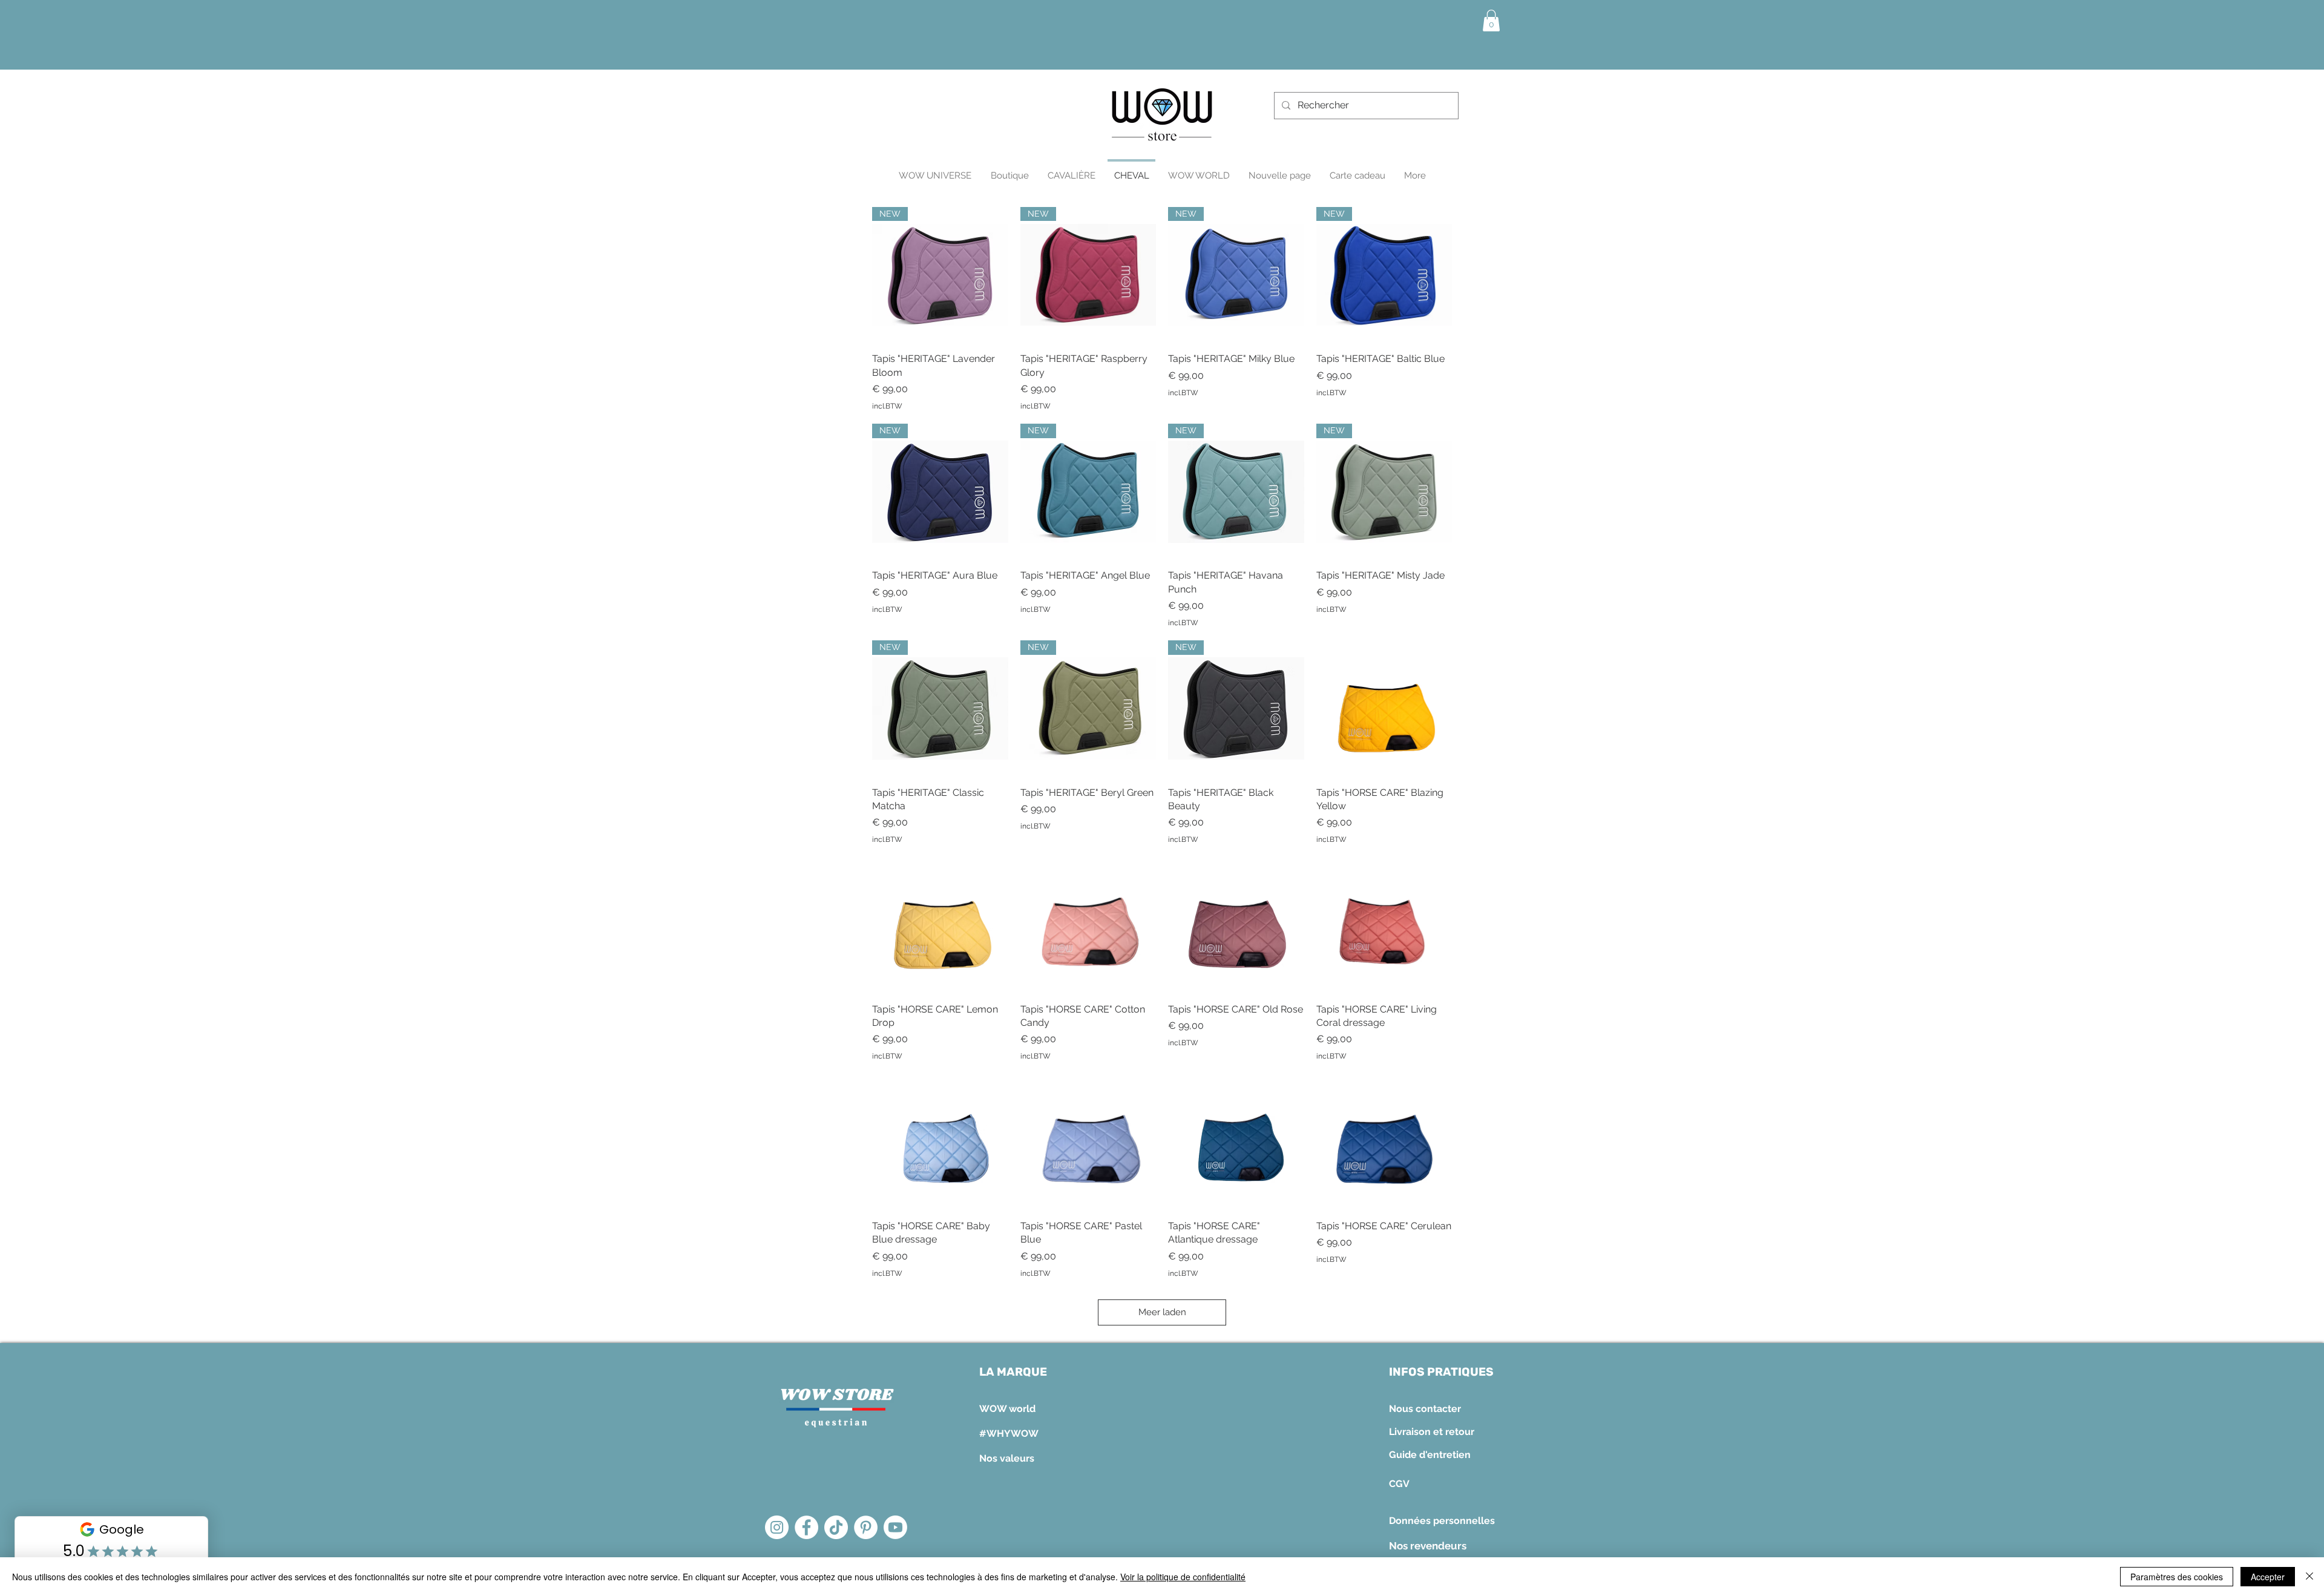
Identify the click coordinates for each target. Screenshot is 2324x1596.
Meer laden (1162, 1312)
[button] (1491, 21)
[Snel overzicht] (1384, 708)
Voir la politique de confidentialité (1183, 1577)
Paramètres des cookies (2177, 1577)
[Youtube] (895, 1527)
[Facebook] (806, 1527)
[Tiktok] (836, 1527)
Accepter (2268, 1577)
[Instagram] (777, 1527)
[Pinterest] (866, 1527)
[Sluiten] (2309, 1577)
